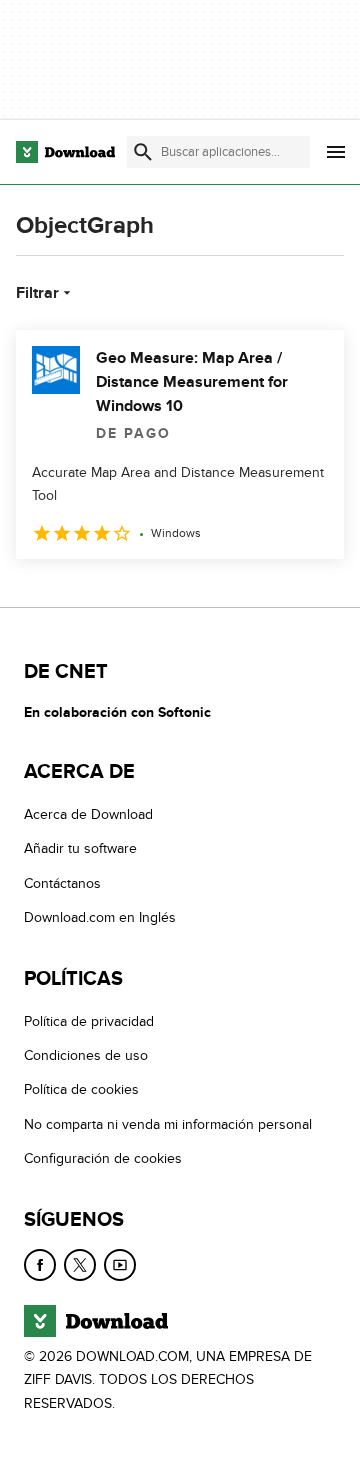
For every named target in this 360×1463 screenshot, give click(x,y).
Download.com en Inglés (100, 918)
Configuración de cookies (103, 1158)
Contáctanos (62, 883)
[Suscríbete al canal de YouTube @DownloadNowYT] (120, 1265)
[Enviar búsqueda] (143, 152)
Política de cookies (81, 1090)
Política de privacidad (89, 1021)
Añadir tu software (80, 849)
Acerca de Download (88, 814)
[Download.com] (65, 152)
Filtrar (37, 293)
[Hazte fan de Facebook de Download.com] (40, 1265)
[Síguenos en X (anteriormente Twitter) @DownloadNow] (80, 1265)
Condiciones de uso (86, 1055)
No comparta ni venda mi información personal (168, 1124)
